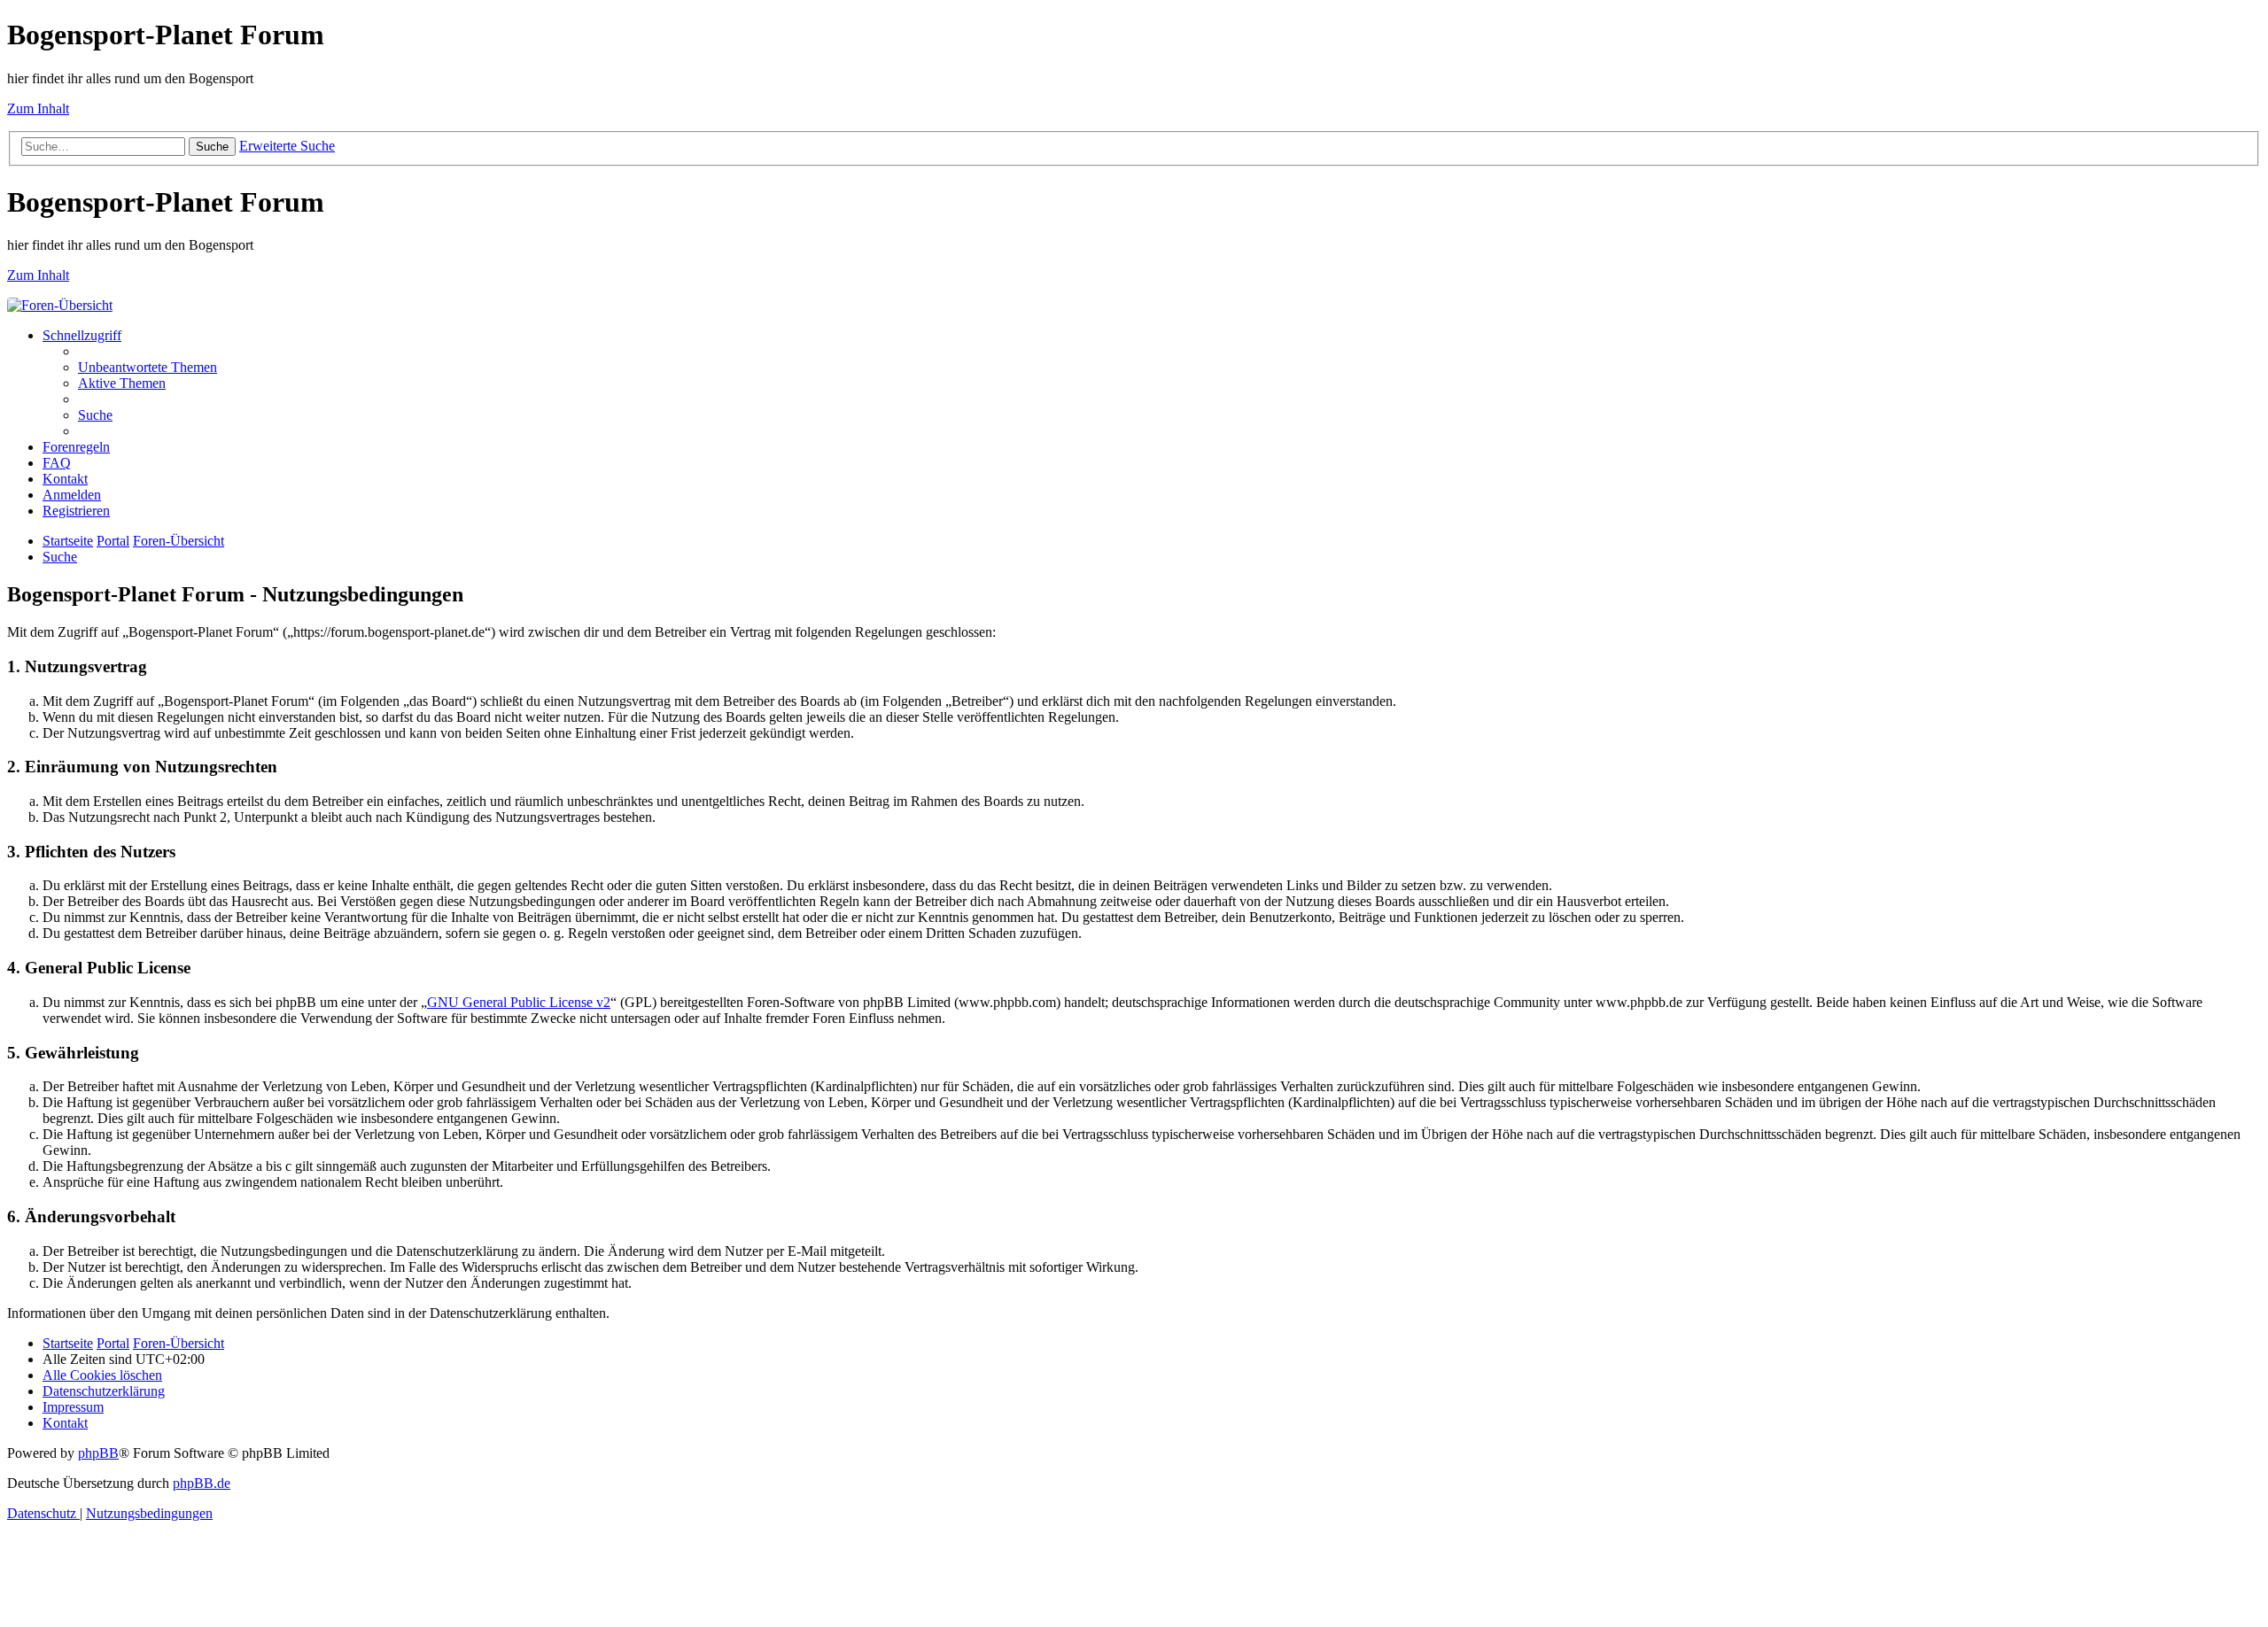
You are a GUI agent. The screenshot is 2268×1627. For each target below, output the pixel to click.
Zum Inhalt (38, 108)
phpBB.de (202, 1483)
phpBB (98, 1453)
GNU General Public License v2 (519, 1002)
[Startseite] (60, 305)
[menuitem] (148, 367)
